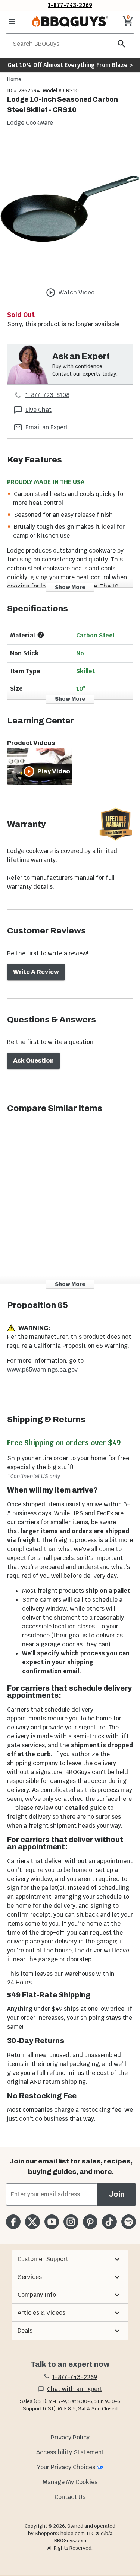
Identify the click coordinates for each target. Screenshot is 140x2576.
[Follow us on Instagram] (71, 2222)
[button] (70, 2259)
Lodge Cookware (30, 123)
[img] (70, 209)
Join (117, 2194)
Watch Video (77, 292)
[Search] (122, 44)
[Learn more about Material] (41, 635)
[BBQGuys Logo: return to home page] (70, 22)
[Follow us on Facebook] (13, 2222)
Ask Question (33, 1061)
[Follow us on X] (32, 2222)
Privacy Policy (70, 2437)
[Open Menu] (12, 22)
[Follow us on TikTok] (109, 2222)
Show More (70, 587)
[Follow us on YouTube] (52, 2222)
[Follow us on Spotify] (129, 2222)
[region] (70, 210)
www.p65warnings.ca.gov (42, 1370)
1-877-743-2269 (70, 5)
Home (14, 79)
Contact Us (70, 2497)
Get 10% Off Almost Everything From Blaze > (70, 65)
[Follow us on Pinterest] (90, 2222)
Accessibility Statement (70, 2452)
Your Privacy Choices (66, 2467)
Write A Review (36, 972)
